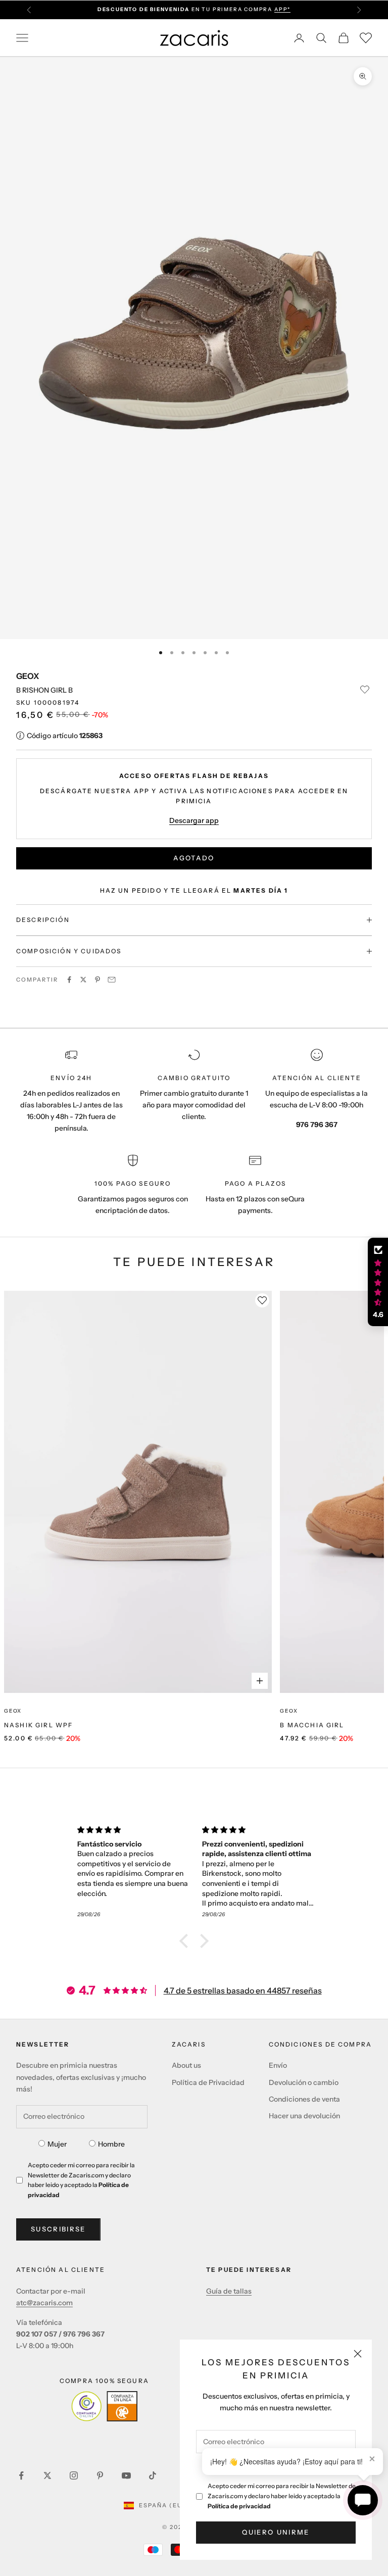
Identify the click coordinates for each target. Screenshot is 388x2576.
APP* (282, 9)
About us (186, 2065)
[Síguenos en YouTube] (126, 2475)
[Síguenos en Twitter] (47, 2475)
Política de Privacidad (208, 2082)
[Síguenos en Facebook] (21, 2475)
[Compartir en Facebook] (69, 980)
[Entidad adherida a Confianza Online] (104, 2406)
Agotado (194, 858)
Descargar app (194, 820)
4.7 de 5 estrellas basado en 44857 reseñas (243, 1990)
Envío (278, 2065)
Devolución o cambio (304, 2082)
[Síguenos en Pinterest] (100, 2475)
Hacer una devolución (304, 2116)
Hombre (111, 2144)
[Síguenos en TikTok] (153, 2475)
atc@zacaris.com (44, 2303)
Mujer (57, 2144)
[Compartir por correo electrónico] (112, 980)
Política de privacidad (239, 2506)
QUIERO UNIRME (276, 2532)
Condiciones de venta (304, 2099)
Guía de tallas (229, 2291)
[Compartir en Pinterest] (98, 980)
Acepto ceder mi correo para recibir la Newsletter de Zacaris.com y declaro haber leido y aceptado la (282, 2496)
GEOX (28, 676)
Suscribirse (58, 2229)
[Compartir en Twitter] (83, 980)
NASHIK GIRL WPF (38, 1725)
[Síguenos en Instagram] (74, 2475)
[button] (186, 1941)
